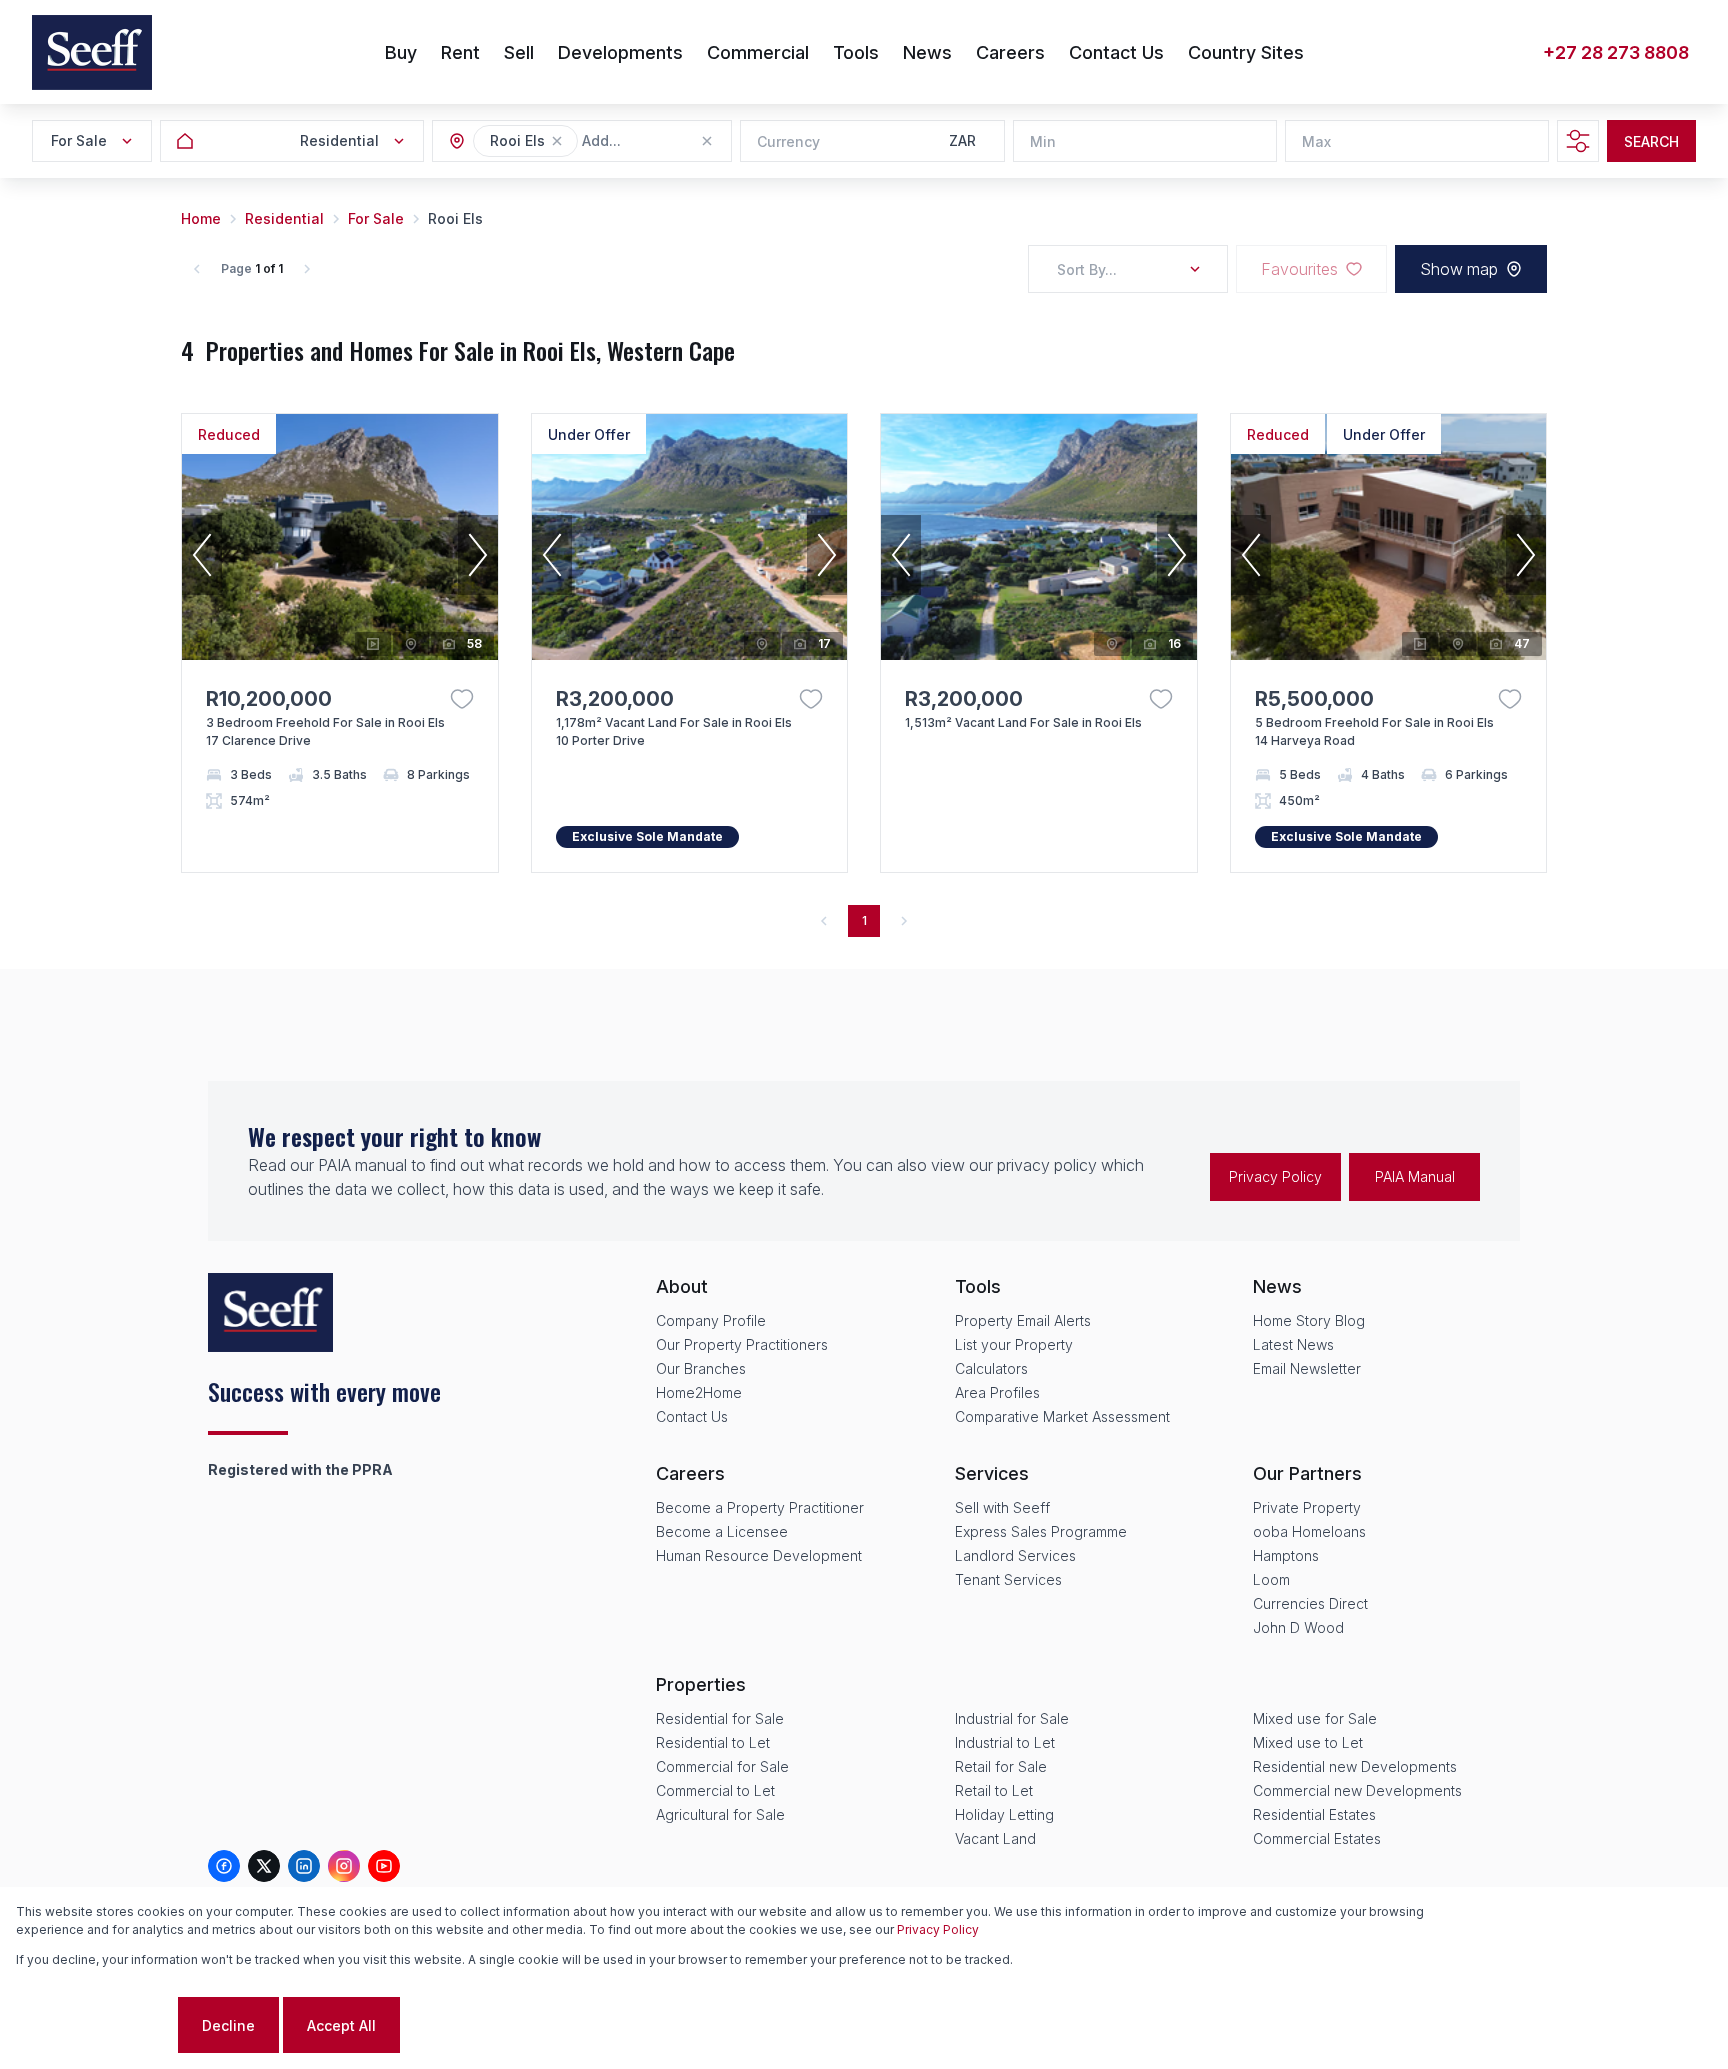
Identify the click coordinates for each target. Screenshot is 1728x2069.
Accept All (341, 2025)
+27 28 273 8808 (1616, 52)
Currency (788, 141)
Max (1316, 141)
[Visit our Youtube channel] (384, 1866)
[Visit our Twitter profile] (264, 1866)
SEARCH (1651, 141)
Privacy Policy (1275, 1176)
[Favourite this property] (462, 699)
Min (1043, 141)
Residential (284, 218)
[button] (557, 141)
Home (201, 218)
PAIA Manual (1415, 1176)
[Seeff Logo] (92, 52)
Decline (228, 2025)
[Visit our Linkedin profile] (304, 1866)
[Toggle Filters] (1578, 141)
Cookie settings (95, 2025)
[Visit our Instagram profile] (344, 1866)
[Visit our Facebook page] (224, 1866)
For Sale (376, 218)
